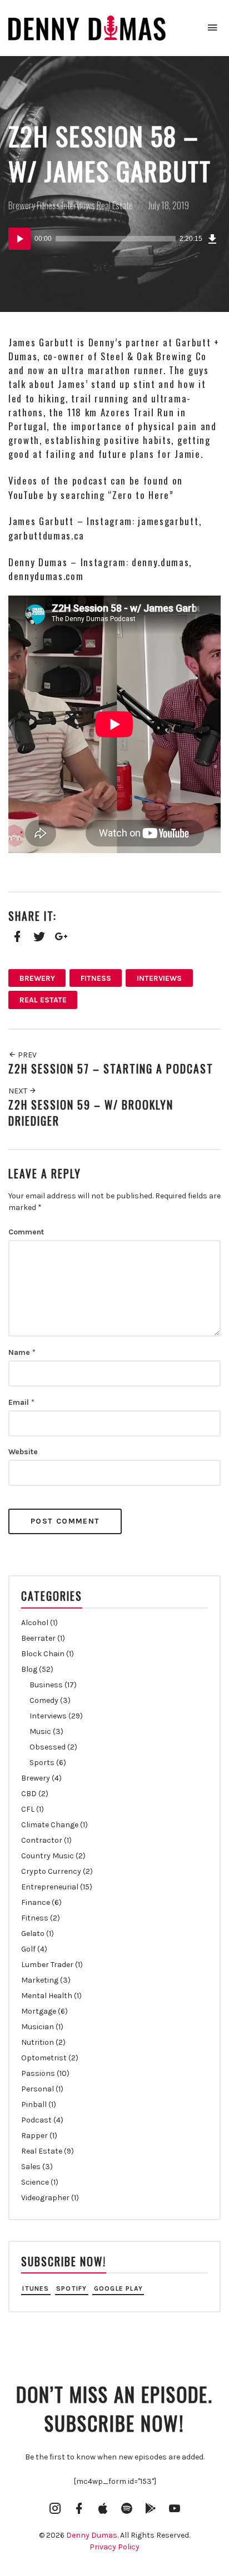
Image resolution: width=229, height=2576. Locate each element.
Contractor (42, 1840)
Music (40, 1731)
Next (19, 1091)
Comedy (44, 1700)
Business (46, 1685)
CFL (28, 1809)
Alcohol (35, 1623)
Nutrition (38, 2042)
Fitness (48, 205)
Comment (26, 1232)
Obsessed (48, 1747)
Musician (38, 2027)
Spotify (71, 2288)
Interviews (78, 205)
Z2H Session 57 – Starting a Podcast (111, 1069)
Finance (36, 1902)
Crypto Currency (51, 1871)
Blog (29, 1669)
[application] (114, 239)
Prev (26, 1055)
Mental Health (47, 1996)
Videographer (45, 2198)
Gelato (33, 1934)
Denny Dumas (92, 2535)
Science (35, 2182)
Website (23, 1452)
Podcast (36, 2120)
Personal (38, 2089)
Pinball (34, 2104)
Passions (38, 2073)
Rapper (34, 2136)
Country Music (48, 1856)
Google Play (118, 2288)
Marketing (40, 1980)
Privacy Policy (114, 2547)
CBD (29, 1794)
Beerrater (38, 1638)
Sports (42, 1763)
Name (22, 1352)
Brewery (22, 205)
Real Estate (115, 205)
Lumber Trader (47, 1965)
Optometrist (44, 2058)
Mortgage (39, 2011)
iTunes (36, 2288)
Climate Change (50, 1825)
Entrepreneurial (50, 1887)
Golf (28, 1949)
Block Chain (43, 1654)
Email (21, 1402)
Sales (31, 2167)
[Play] (19, 239)
